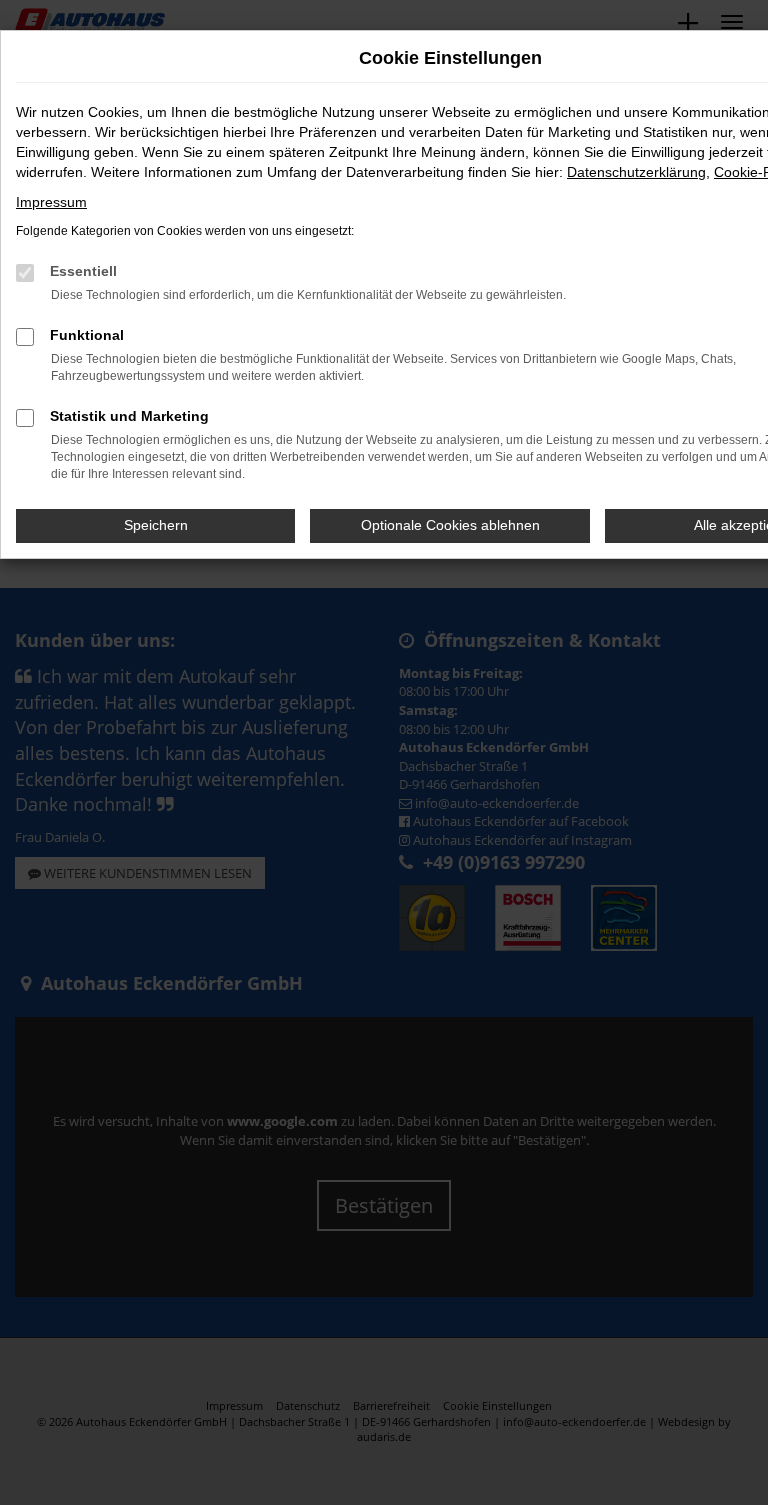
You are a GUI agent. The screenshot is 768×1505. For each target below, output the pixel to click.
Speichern (156, 525)
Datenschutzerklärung (636, 172)
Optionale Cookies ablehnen (450, 525)
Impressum (51, 202)
